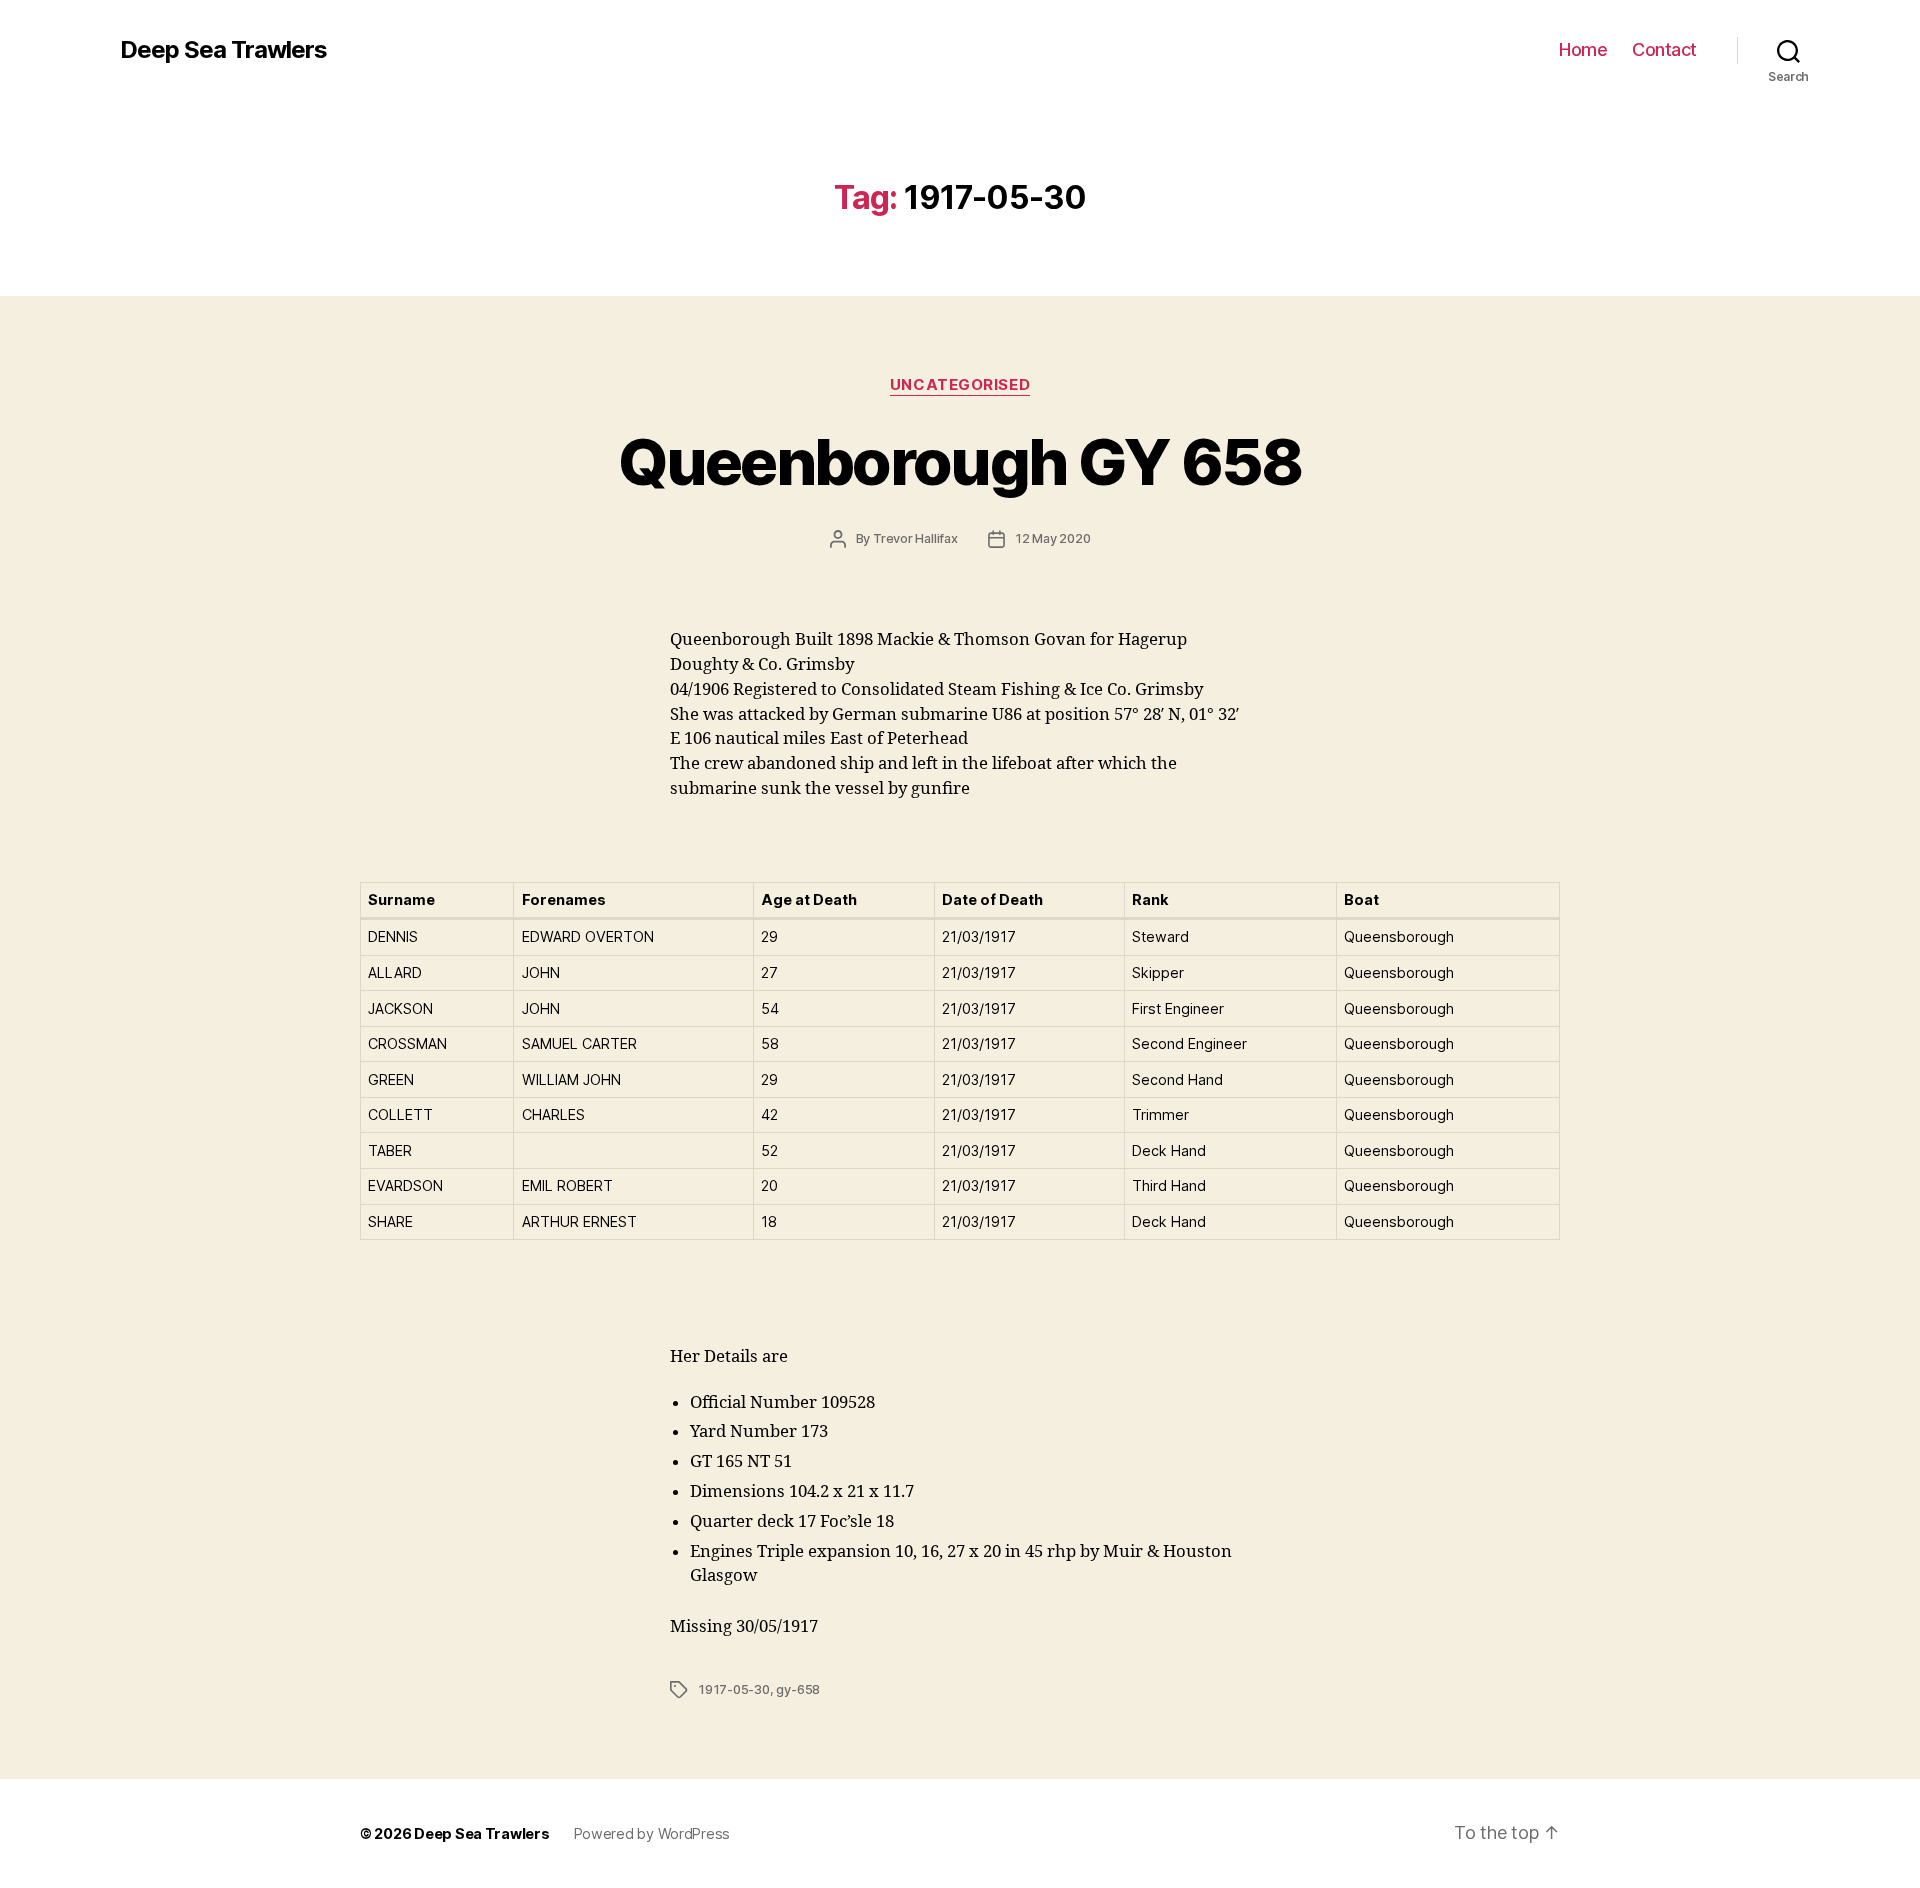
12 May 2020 (1053, 538)
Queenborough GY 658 (959, 461)
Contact (1664, 49)
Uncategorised (960, 385)
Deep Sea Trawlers (223, 50)
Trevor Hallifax (915, 538)
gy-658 (798, 1689)
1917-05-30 (734, 1689)
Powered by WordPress (652, 1833)
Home (1583, 49)
